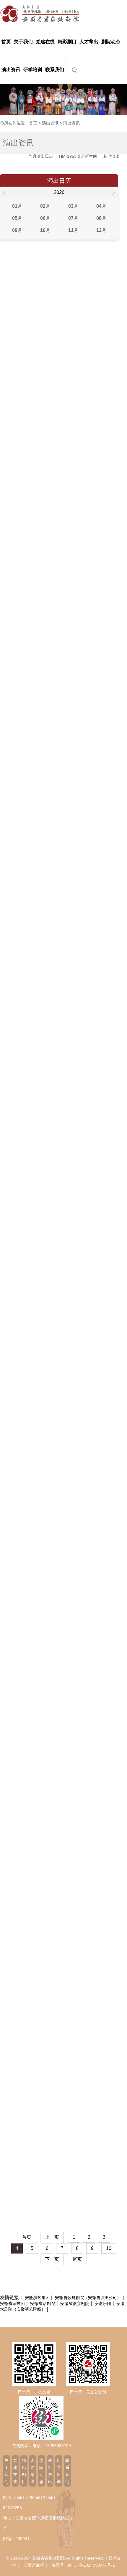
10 (109, 2248)
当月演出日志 (41, 156)
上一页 (52, 2237)
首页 (33, 123)
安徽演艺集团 (37, 2298)
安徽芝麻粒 (34, 2565)
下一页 (52, 2259)
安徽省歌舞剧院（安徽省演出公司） (88, 2298)
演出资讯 (50, 123)
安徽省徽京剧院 (75, 2304)
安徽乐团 (103, 2304)
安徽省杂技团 (12, 2304)
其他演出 (111, 156)
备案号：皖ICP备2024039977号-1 (83, 2565)
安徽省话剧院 (43, 2304)
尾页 (77, 2259)
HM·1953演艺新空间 (78, 156)
